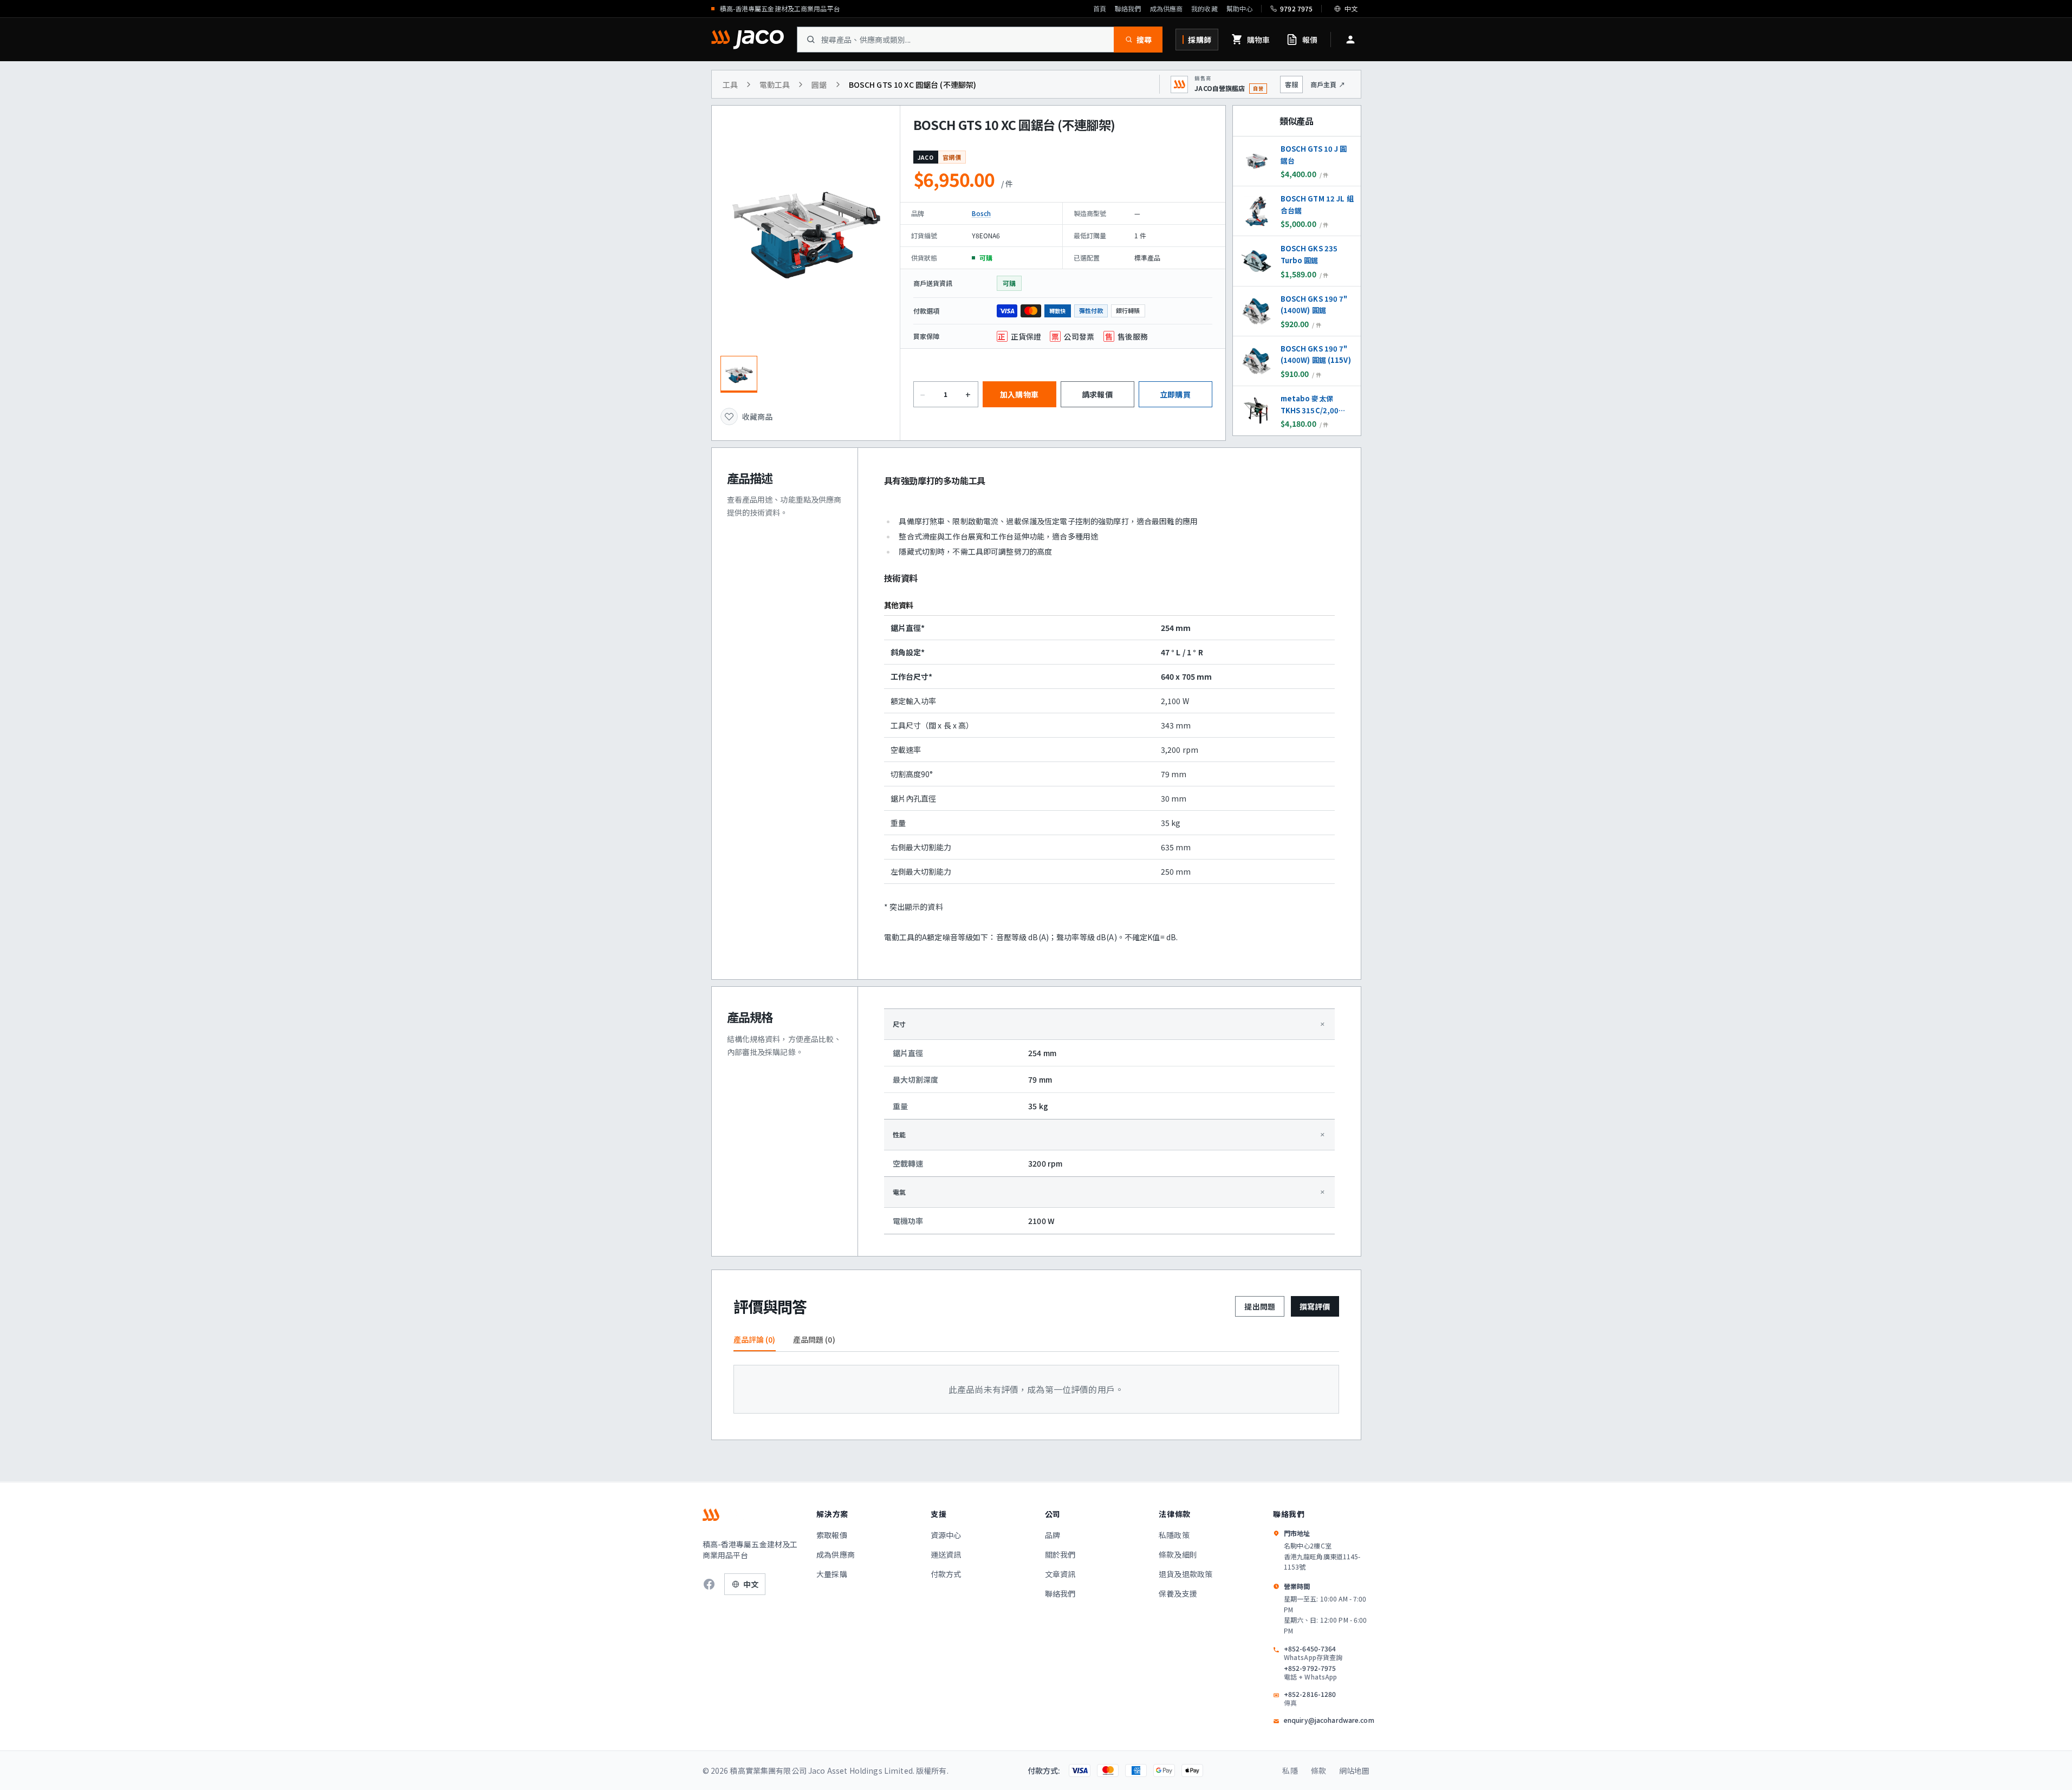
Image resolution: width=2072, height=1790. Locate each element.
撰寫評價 (1315, 1306)
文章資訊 (1060, 1574)
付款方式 (946, 1574)
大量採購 (832, 1574)
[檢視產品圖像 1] (739, 374)
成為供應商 (1167, 9)
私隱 (1290, 1771)
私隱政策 (1174, 1535)
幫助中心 (1239, 9)
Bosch (982, 213)
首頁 (1100, 9)
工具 (730, 84)
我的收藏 (1204, 9)
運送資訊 (946, 1554)
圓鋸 (819, 84)
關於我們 (1060, 1554)
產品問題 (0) (814, 1339)
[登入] (1350, 40)
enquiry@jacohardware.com (1329, 1720)
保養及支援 (1178, 1593)
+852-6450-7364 (1313, 1653)
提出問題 (1260, 1306)
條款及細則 (1178, 1554)
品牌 (1053, 1535)
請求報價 (1097, 394)
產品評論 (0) (755, 1339)
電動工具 (775, 84)
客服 (1291, 84)
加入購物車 (1019, 394)
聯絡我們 (1128, 9)
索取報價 (832, 1535)
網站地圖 (1355, 1771)
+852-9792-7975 (1311, 1672)
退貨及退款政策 (1186, 1574)
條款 (1318, 1771)
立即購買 (1175, 394)
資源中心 (946, 1535)
